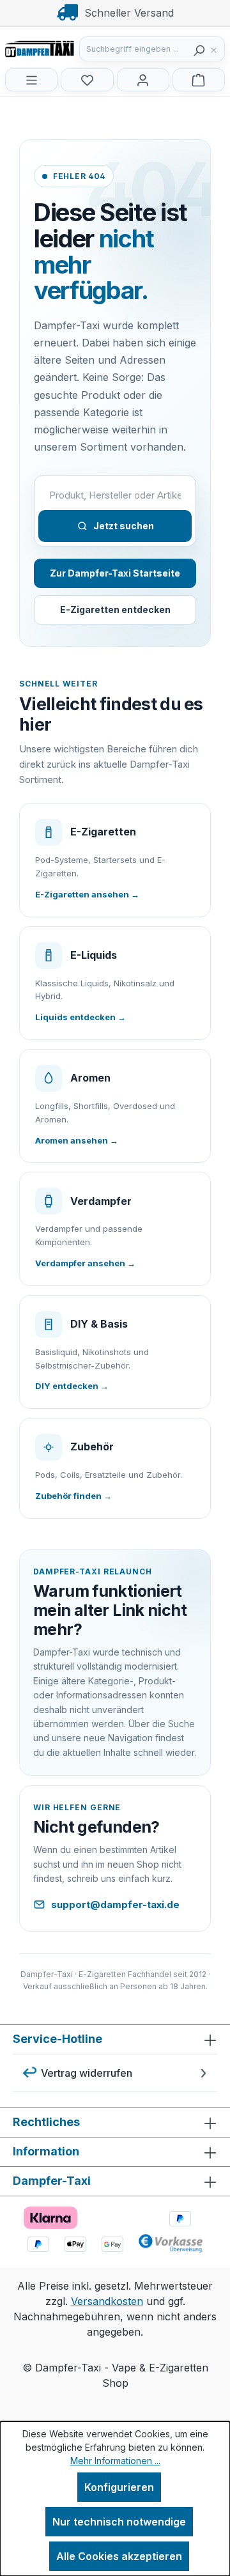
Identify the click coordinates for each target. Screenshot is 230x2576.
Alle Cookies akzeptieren (119, 2556)
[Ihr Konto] (143, 80)
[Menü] (31, 80)
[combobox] (134, 49)
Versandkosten (107, 2301)
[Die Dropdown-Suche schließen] (217, 49)
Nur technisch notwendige (119, 2522)
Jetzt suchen (124, 526)
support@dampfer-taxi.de (115, 1905)
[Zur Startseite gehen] (69, 48)
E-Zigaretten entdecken (115, 609)
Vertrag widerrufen (87, 2073)
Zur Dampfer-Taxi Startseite (115, 573)
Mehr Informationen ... (115, 2461)
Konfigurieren (119, 2487)
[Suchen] (199, 49)
